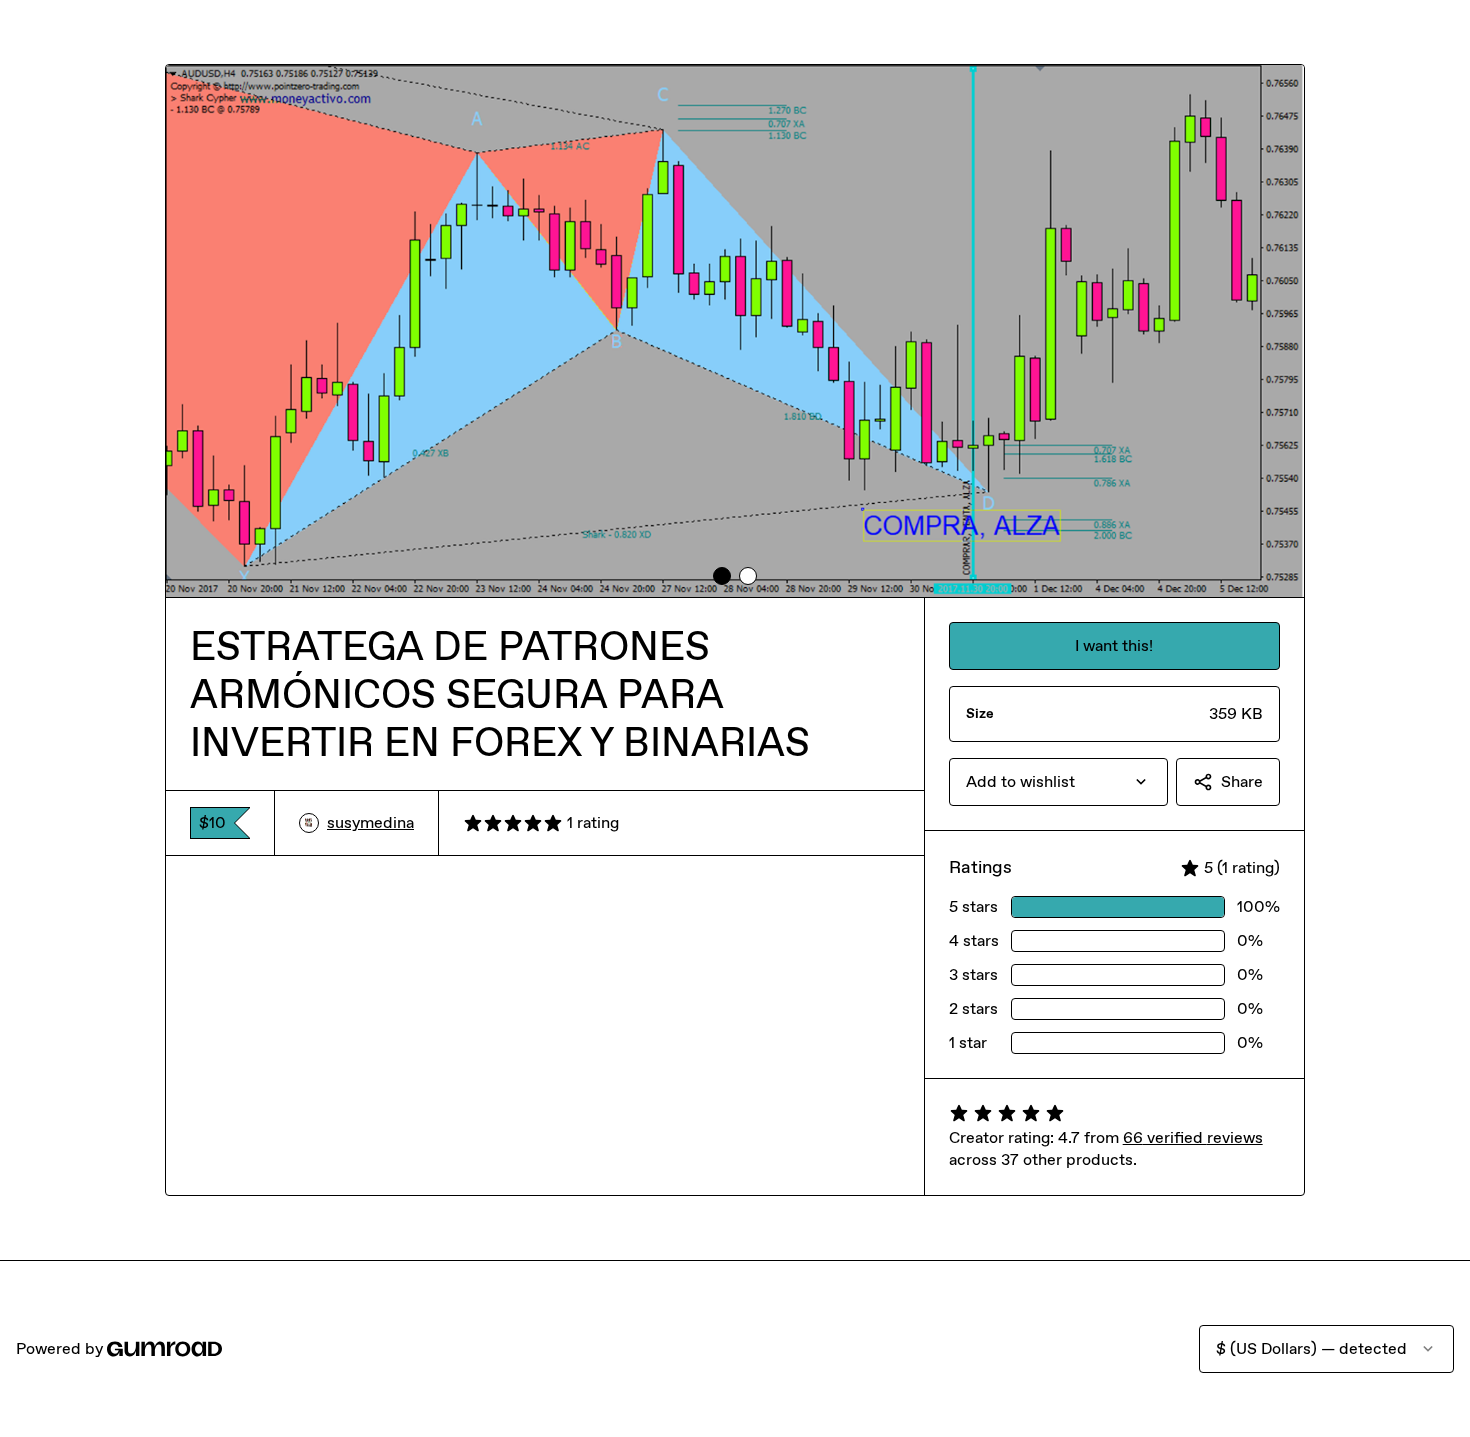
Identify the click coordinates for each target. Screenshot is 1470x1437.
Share (1242, 781)
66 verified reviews (1193, 1137)
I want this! (1114, 645)
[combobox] (1058, 782)
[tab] (722, 576)
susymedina (370, 822)
